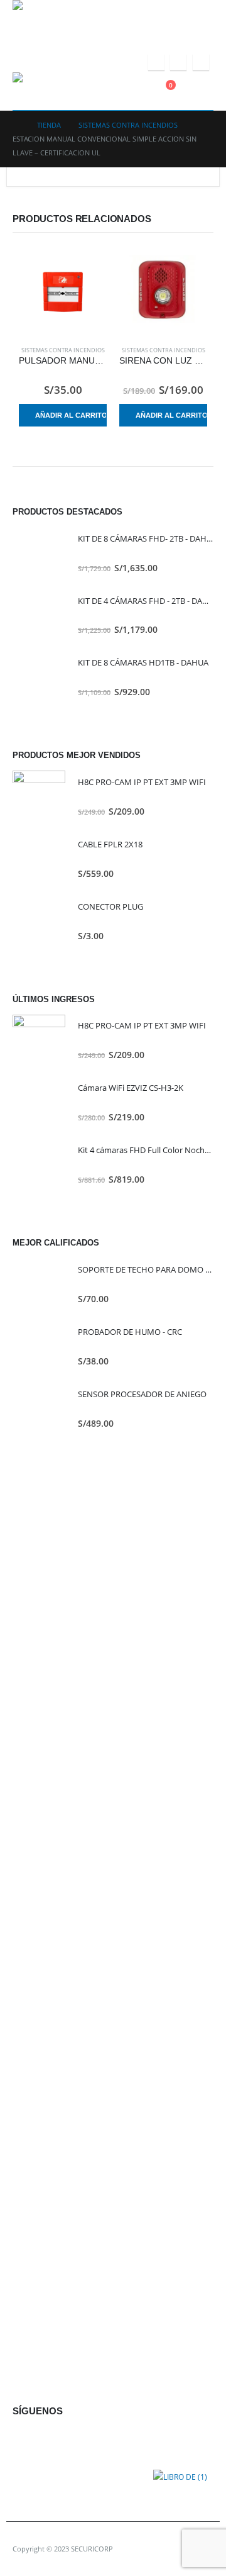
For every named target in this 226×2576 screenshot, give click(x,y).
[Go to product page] (63, 292)
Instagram (81, 2440)
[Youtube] (178, 62)
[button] (205, 91)
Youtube (53, 2440)
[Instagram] (201, 62)
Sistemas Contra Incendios (63, 350)
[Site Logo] (50, 19)
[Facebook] (156, 62)
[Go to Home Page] (16, 125)
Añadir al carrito (71, 415)
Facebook (25, 2440)
